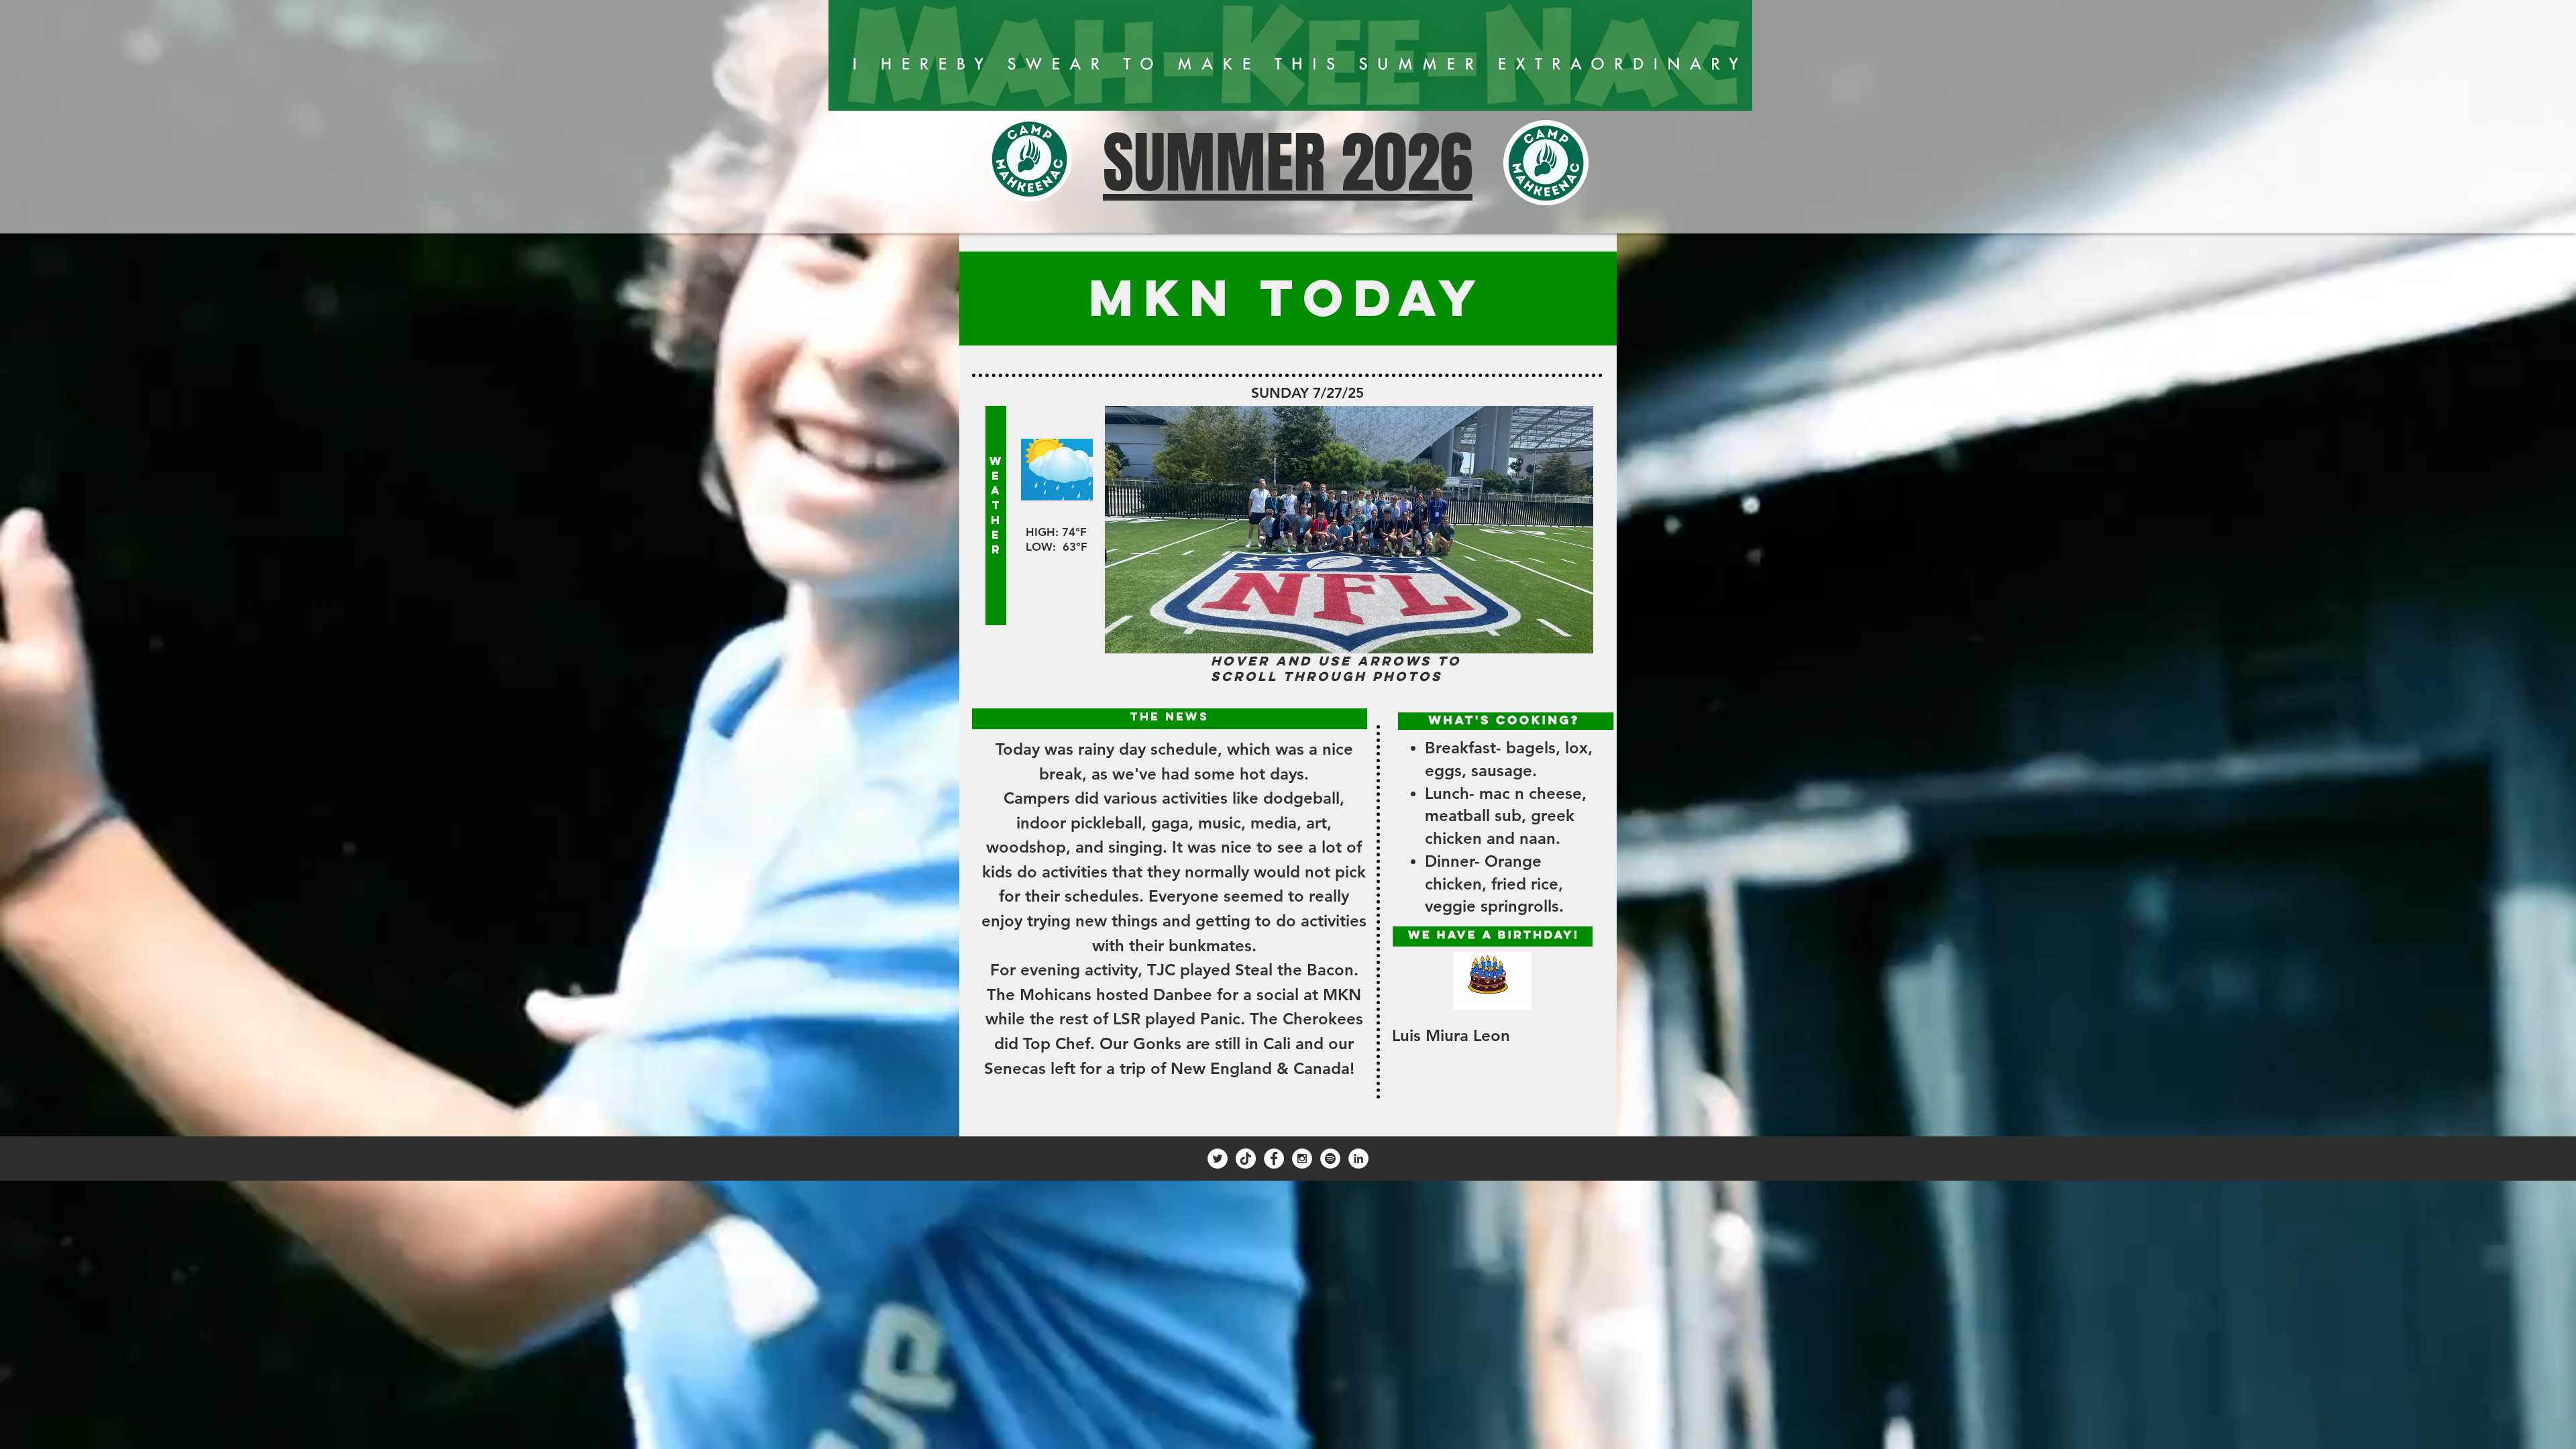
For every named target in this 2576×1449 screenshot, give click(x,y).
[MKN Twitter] (1218, 1159)
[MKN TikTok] (1246, 1159)
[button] (1349, 530)
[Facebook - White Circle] (1274, 1159)
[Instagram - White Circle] (1302, 1159)
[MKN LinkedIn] (1358, 1159)
